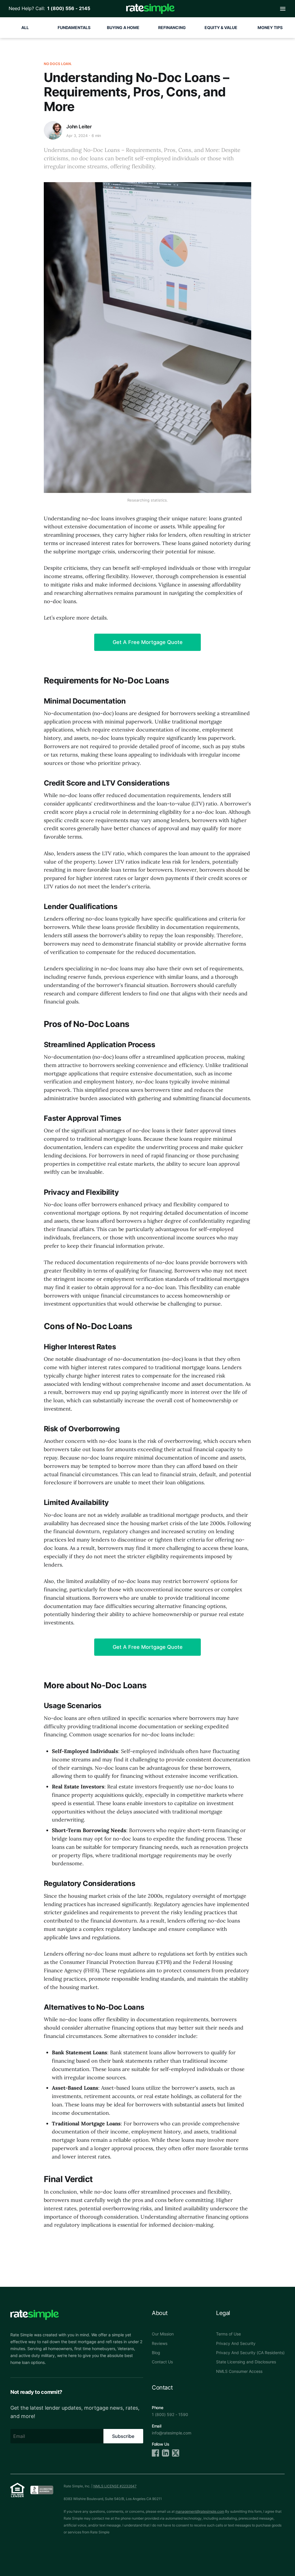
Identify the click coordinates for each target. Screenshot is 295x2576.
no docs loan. (58, 64)
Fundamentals (74, 27)
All (25, 27)
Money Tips (270, 27)
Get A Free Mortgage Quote (148, 642)
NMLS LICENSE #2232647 (115, 2486)
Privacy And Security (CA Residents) (250, 2353)
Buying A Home (123, 27)
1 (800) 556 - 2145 (68, 8)
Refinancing (172, 27)
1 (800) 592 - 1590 (170, 2414)
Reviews (160, 2343)
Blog (156, 2353)
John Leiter (79, 127)
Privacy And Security (236, 2343)
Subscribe (123, 2436)
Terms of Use (228, 2334)
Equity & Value (221, 27)
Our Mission (163, 2334)
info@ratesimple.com (172, 2433)
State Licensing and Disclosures (246, 2362)
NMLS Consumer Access (239, 2371)
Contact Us (162, 2362)
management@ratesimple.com (200, 2511)
